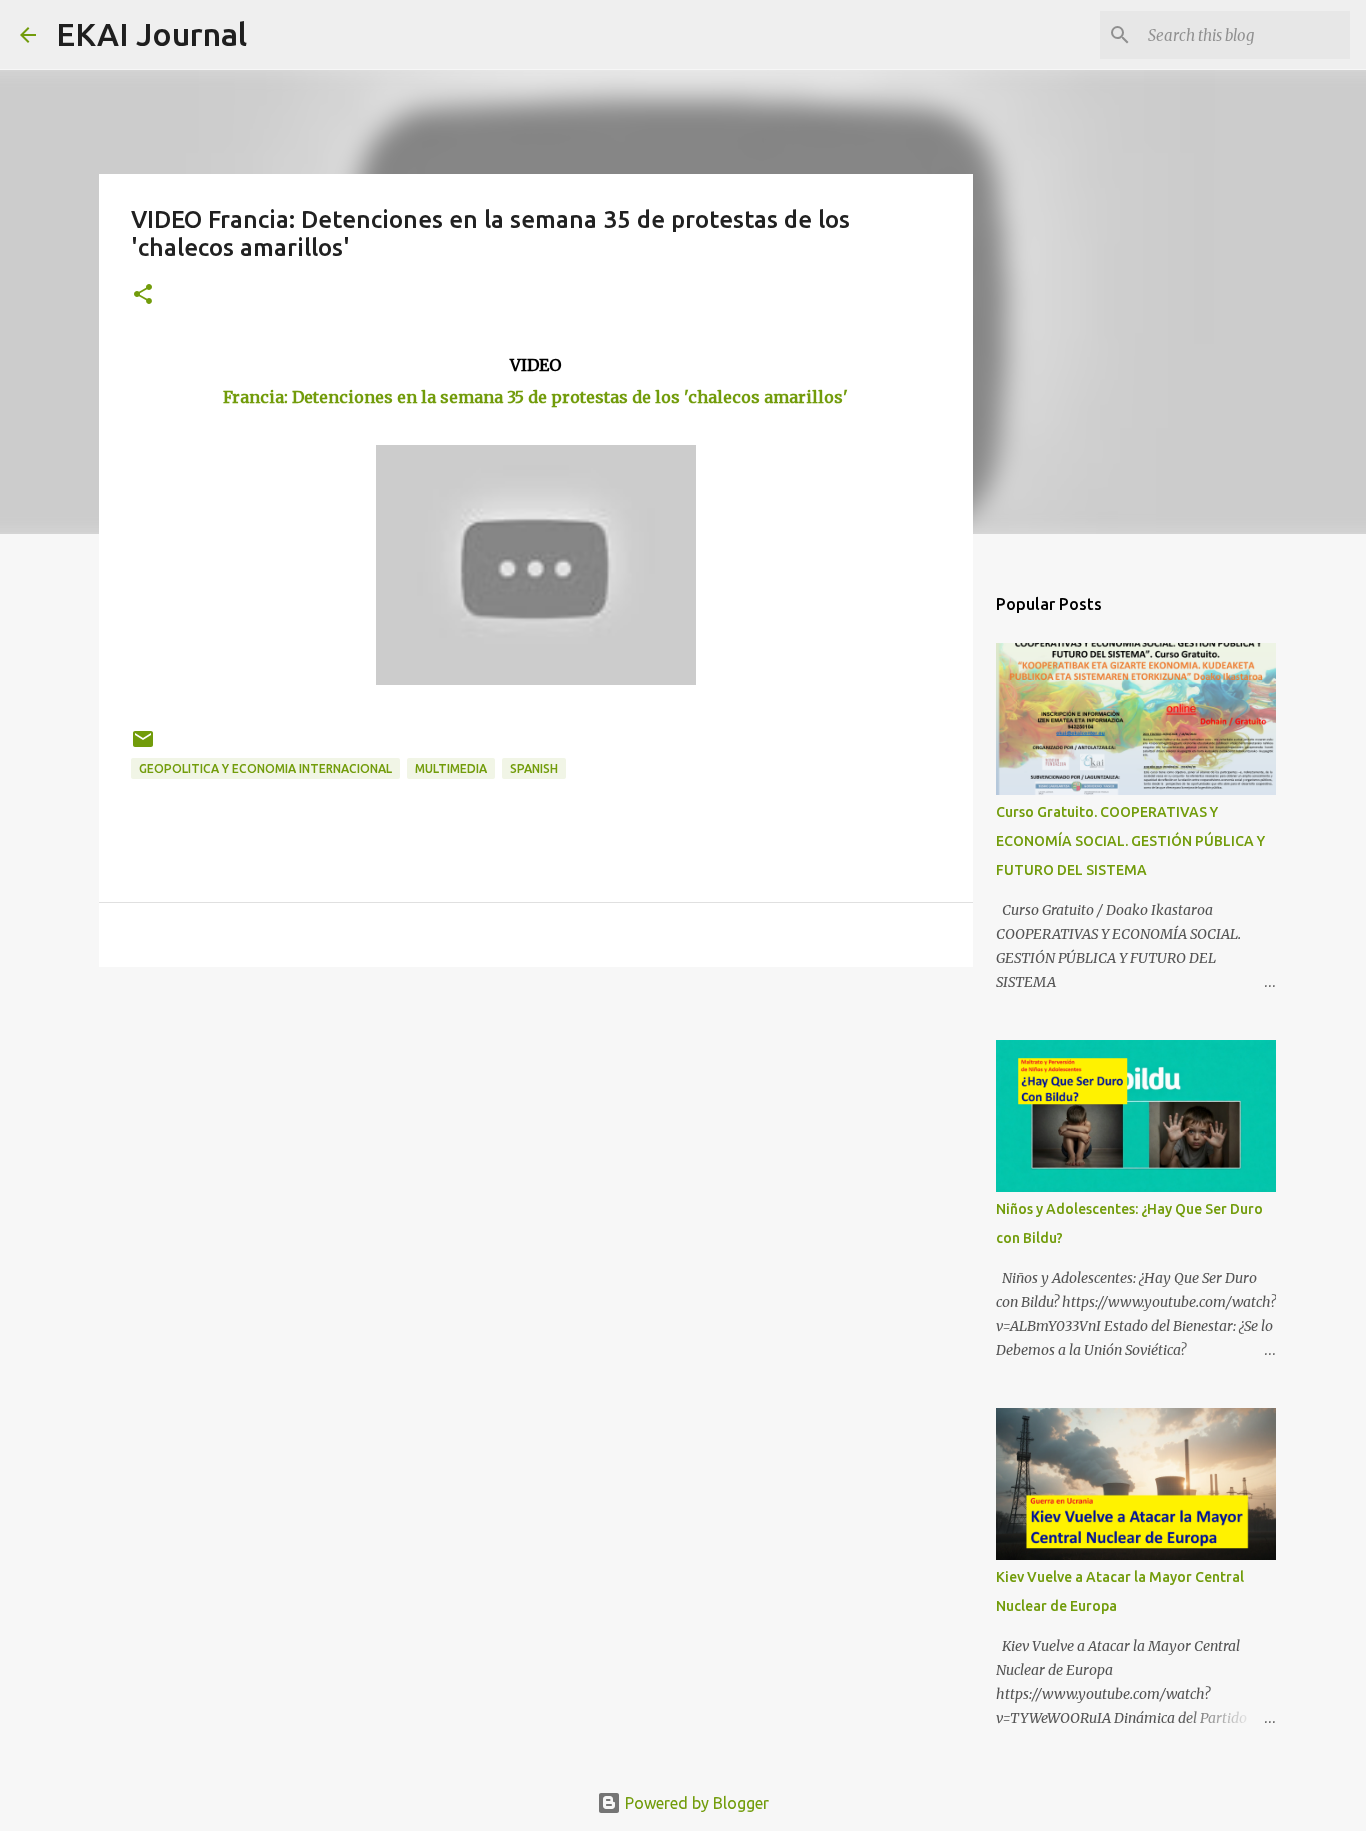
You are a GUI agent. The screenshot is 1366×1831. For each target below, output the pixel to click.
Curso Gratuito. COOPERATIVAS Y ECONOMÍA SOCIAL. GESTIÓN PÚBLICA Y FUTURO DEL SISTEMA (1130, 841)
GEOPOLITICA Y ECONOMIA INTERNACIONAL (265, 768)
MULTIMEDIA (451, 768)
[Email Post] (143, 746)
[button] (143, 295)
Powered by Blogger (695, 1803)
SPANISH (534, 768)
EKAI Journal (151, 34)
